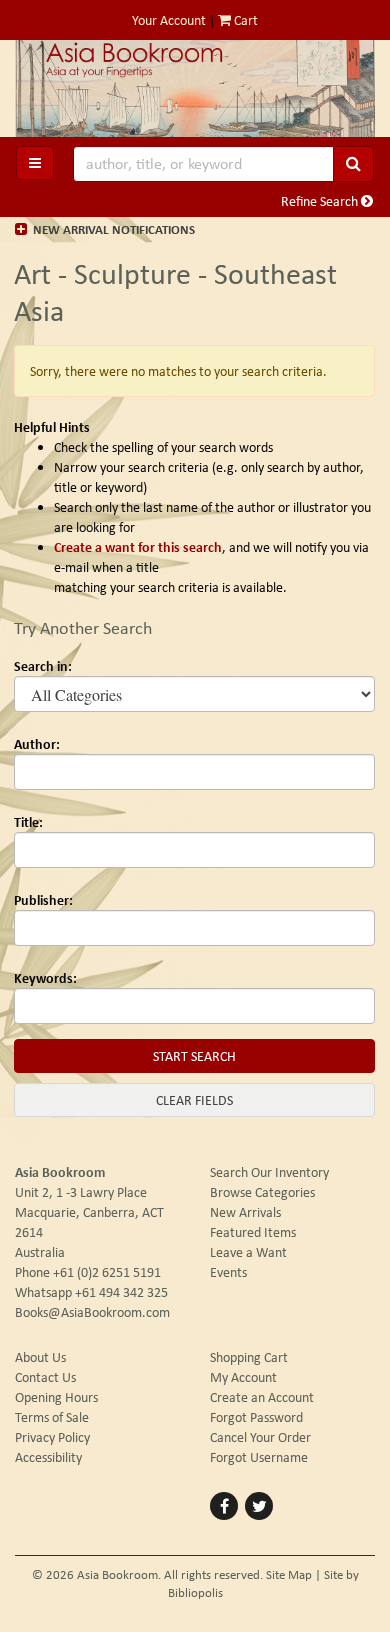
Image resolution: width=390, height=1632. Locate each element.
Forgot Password (256, 1417)
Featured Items (253, 1232)
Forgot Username (259, 1457)
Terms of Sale (52, 1417)
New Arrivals (245, 1212)
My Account (243, 1377)
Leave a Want (248, 1252)
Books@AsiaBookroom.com (92, 1312)
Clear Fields (194, 1100)
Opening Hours (56, 1397)
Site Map (289, 1574)
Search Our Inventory (269, 1172)
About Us (40, 1357)
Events (228, 1272)
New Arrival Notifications (112, 229)
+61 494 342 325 (121, 1292)
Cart (244, 20)
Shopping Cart (249, 1357)
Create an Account (262, 1397)
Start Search (194, 1056)
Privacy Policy (52, 1437)
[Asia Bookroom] (195, 88)
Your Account (169, 20)
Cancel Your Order (260, 1437)
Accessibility (48, 1457)
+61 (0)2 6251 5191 (107, 1272)
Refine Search (321, 201)
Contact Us (45, 1377)
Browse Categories (262, 1192)
